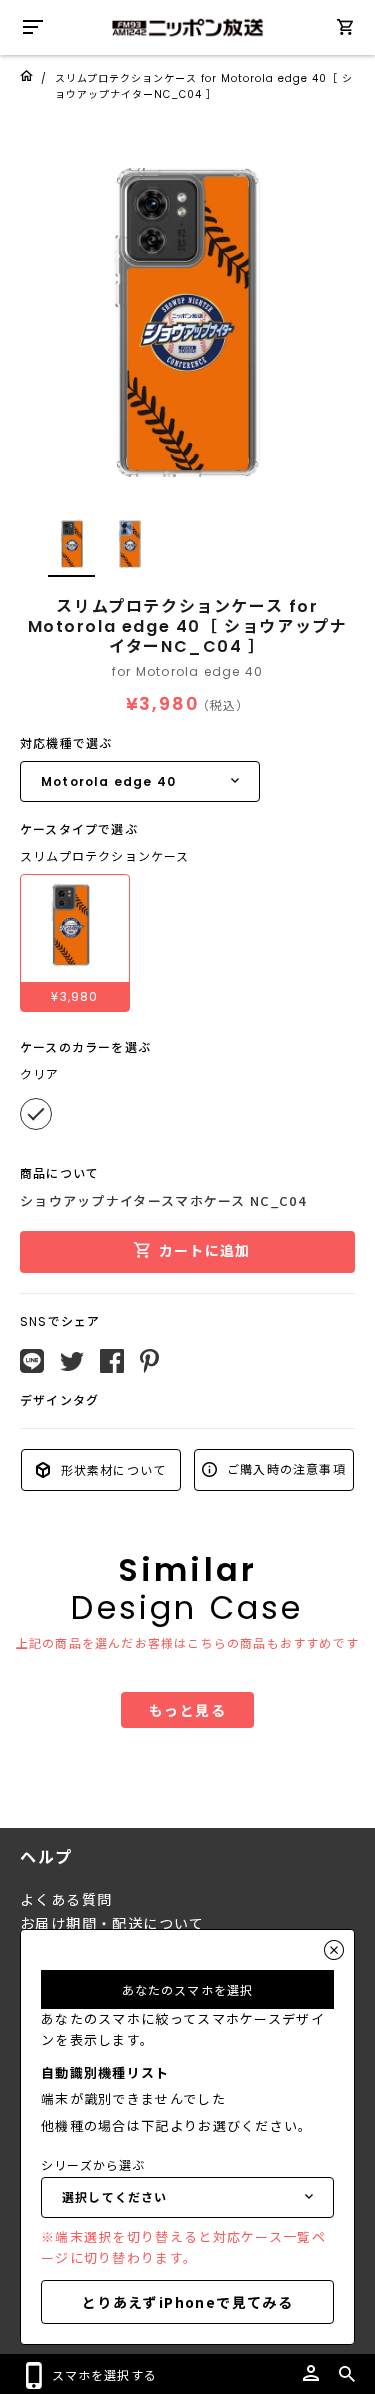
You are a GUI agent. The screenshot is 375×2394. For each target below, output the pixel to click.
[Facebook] (112, 1361)
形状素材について (111, 1469)
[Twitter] (72, 1362)
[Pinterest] (149, 1361)
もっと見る (187, 1710)
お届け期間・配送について (112, 1924)
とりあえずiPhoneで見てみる (187, 2302)
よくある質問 (66, 1900)
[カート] (345, 30)
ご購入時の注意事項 (284, 1468)
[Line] (32, 1361)
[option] (187, 322)
